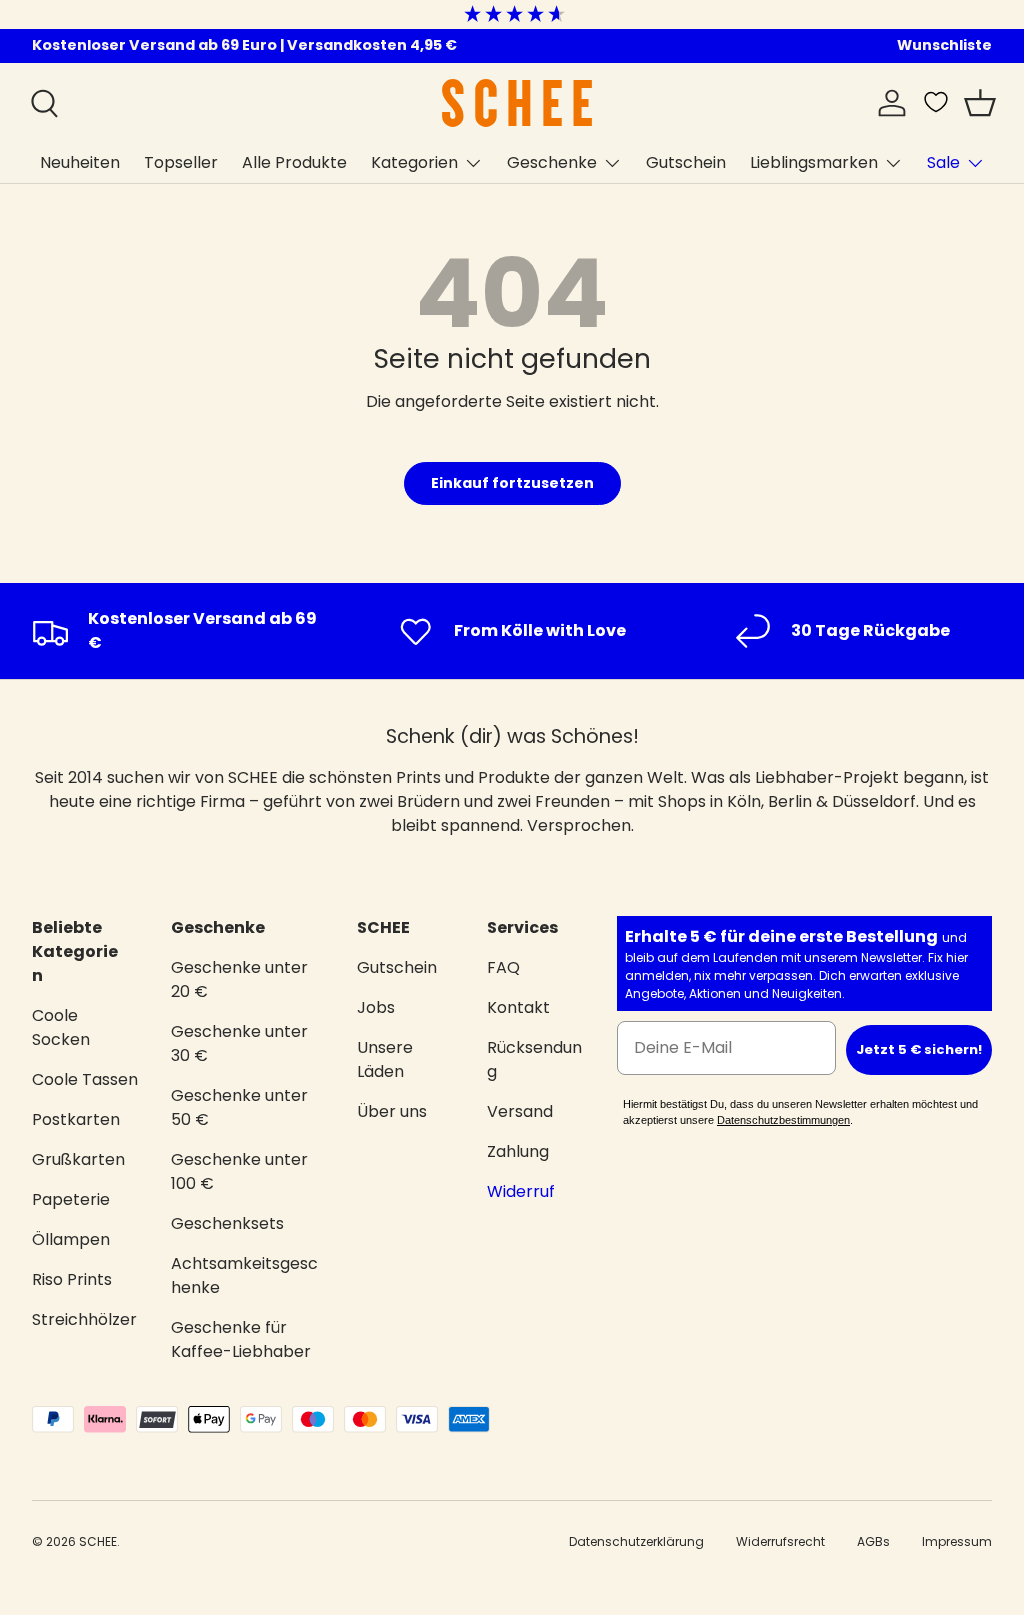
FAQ (503, 967)
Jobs (376, 1007)
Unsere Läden (385, 1059)
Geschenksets (227, 1223)
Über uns (392, 1111)
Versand (520, 1111)
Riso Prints (72, 1279)
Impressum (957, 1541)
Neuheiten (80, 162)
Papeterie (71, 1199)
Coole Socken (61, 1027)
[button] (980, 103)
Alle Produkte (294, 162)
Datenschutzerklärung (636, 1541)
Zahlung (518, 1151)
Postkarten (76, 1119)
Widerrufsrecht (780, 1541)
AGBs (873, 1541)
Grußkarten (78, 1159)
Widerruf (521, 1191)
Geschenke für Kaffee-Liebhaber (241, 1339)
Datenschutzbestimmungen (783, 1120)
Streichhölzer (84, 1319)
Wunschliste (944, 45)
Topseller (181, 162)
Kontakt (518, 1007)
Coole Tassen (85, 1079)
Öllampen (71, 1239)
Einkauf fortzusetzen (512, 483)
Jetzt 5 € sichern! (919, 1049)
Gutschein (686, 162)
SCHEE (98, 1541)
